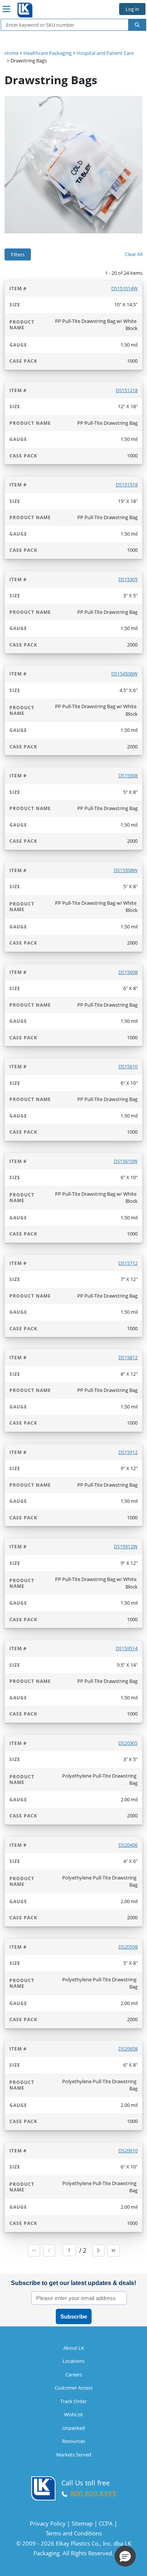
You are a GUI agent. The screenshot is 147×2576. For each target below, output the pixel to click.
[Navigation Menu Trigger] (6, 9)
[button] (125, 2556)
